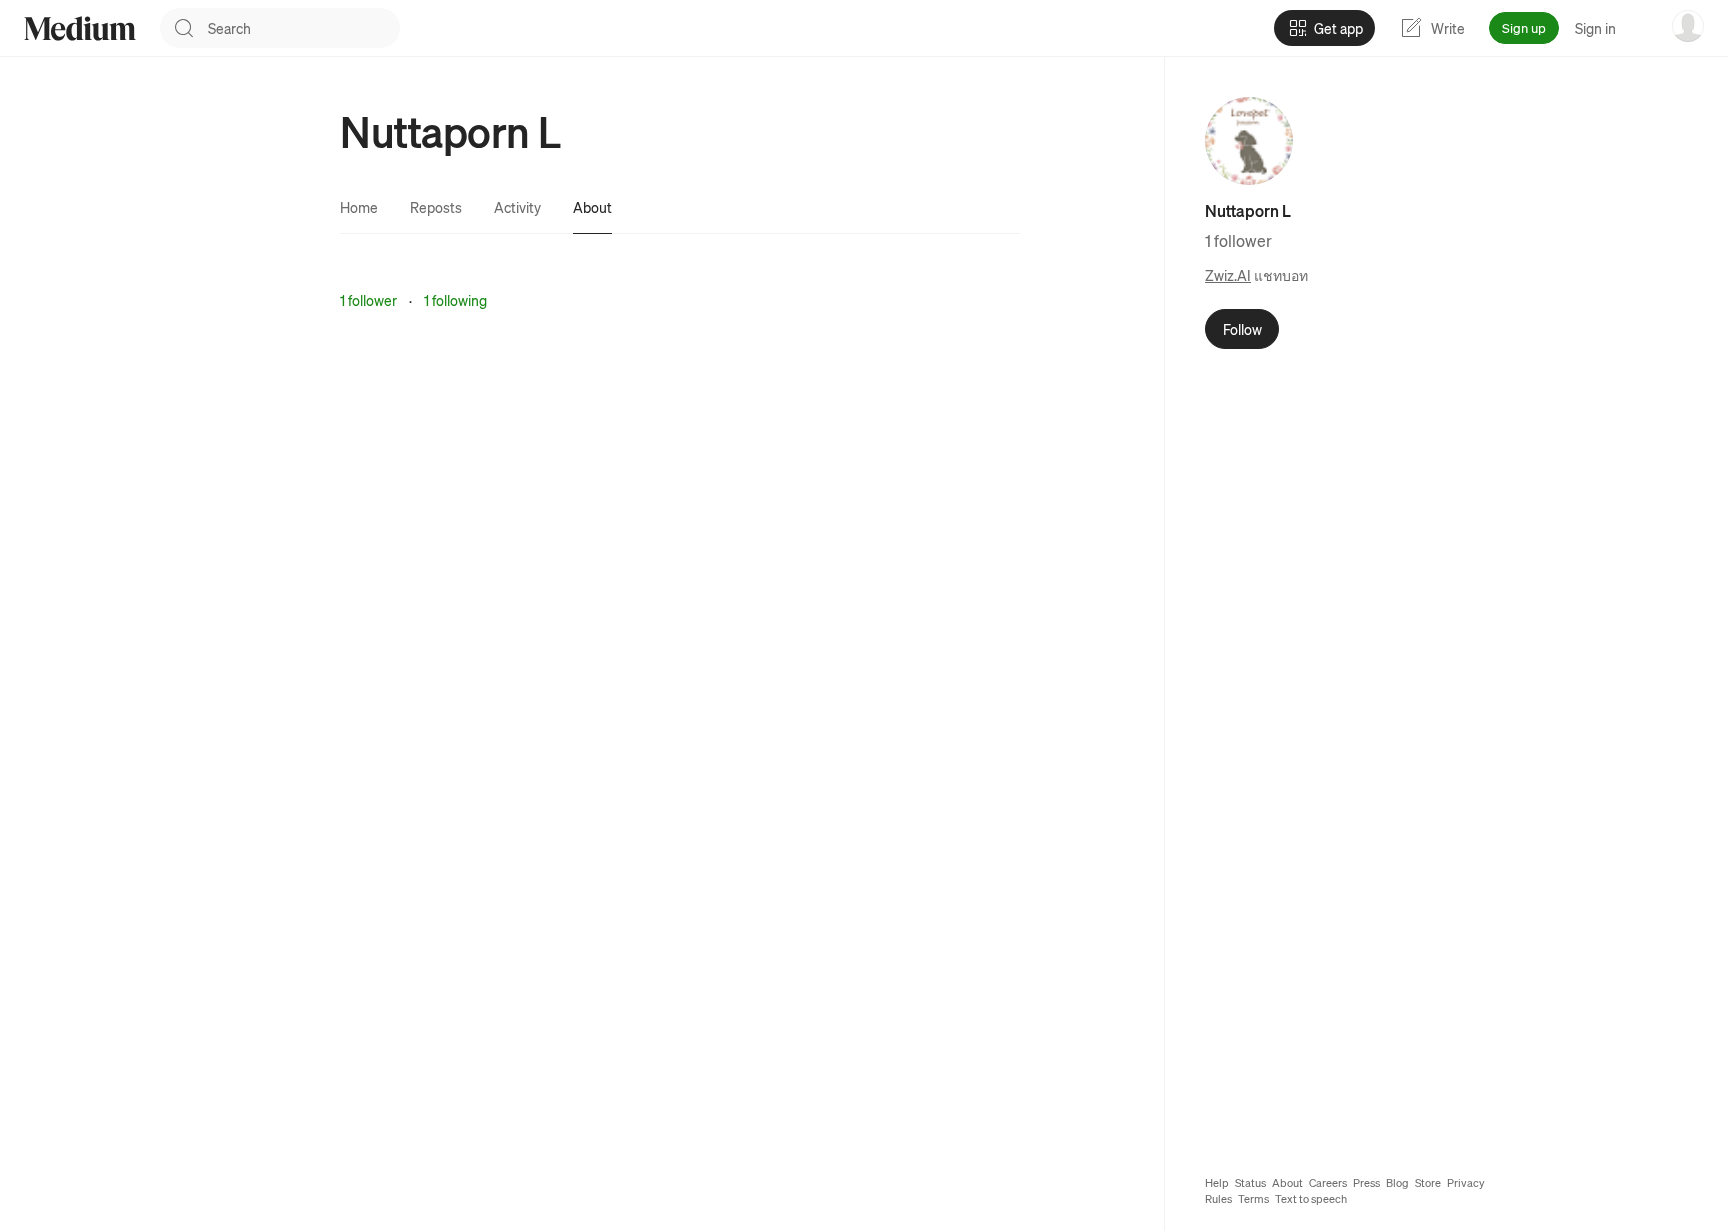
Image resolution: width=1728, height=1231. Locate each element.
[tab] (359, 207)
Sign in (1595, 28)
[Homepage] (80, 28)
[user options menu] (1688, 26)
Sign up (1524, 27)
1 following (455, 300)
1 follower (368, 300)
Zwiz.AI (1228, 275)
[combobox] (304, 28)
